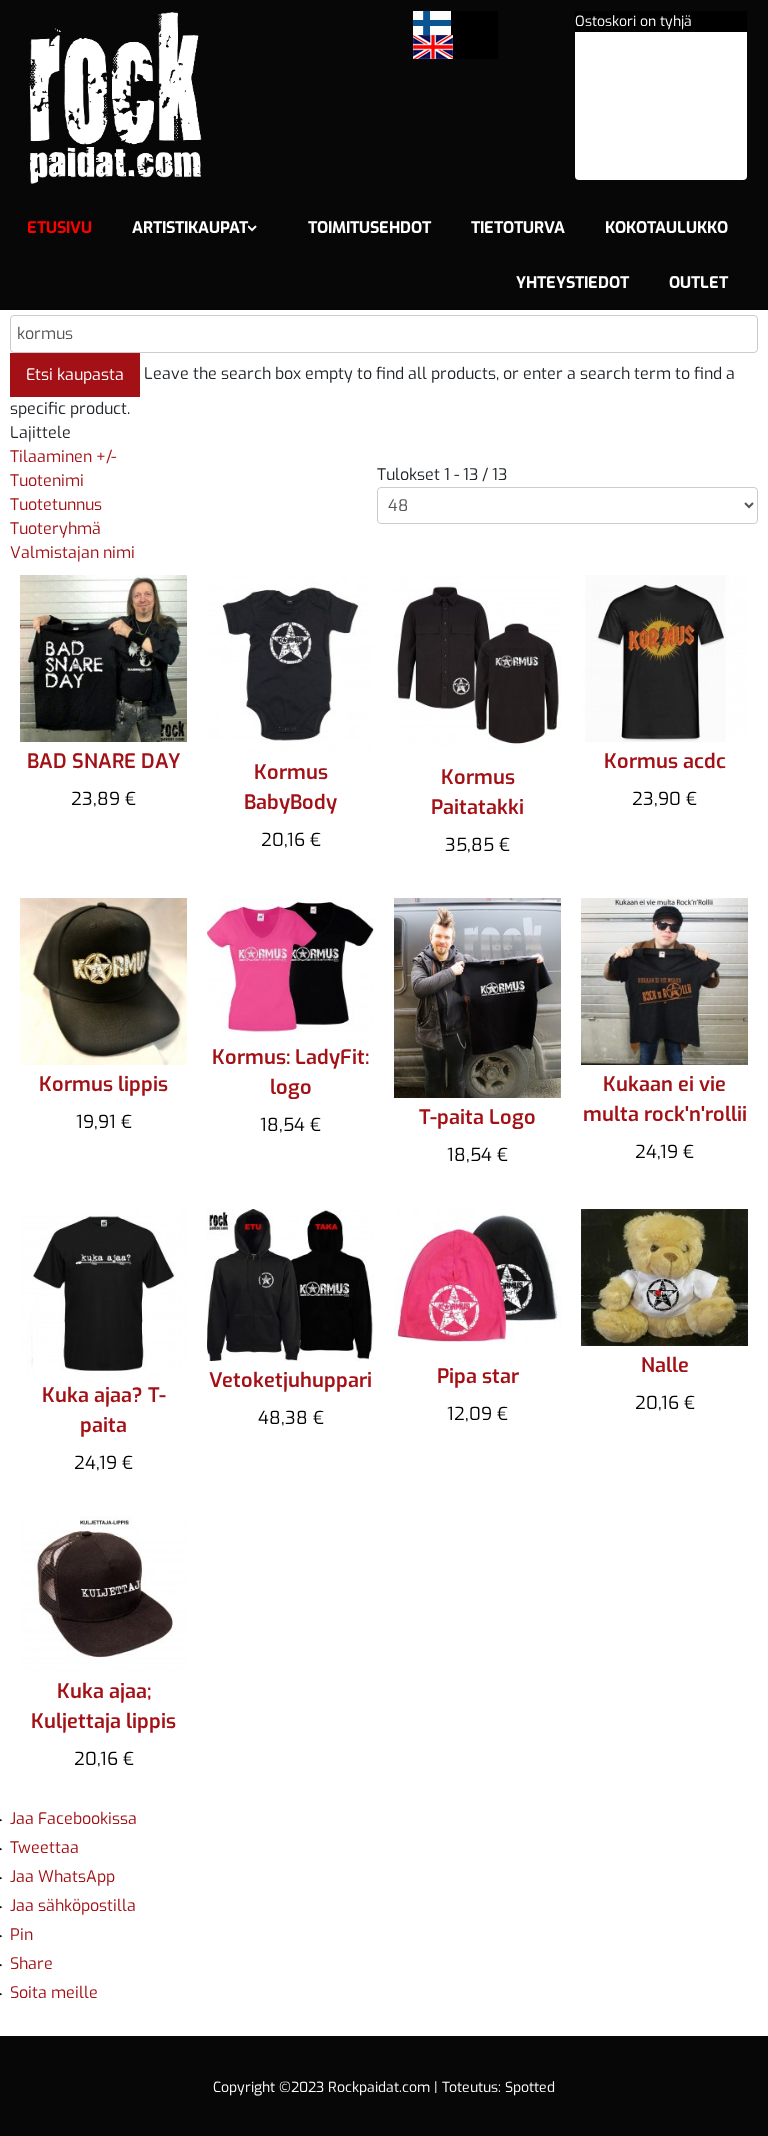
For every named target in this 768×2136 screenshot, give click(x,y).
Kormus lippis (103, 1084)
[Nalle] (664, 1275)
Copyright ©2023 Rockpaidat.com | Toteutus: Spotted (384, 2087)
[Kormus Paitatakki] (477, 665)
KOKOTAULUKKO (666, 227)
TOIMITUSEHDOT (369, 227)
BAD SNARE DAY (103, 761)
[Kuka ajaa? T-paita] (103, 1291)
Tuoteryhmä (55, 528)
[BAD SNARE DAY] (103, 657)
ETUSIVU (59, 227)
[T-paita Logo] (477, 997)
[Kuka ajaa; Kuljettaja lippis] (103, 1592)
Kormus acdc (665, 761)
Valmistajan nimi (72, 552)
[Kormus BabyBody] (290, 662)
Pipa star (478, 1376)
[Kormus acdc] (664, 657)
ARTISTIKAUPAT (190, 227)
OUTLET (698, 282)
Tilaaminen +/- (63, 456)
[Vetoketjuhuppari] (290, 1283)
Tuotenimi (47, 480)
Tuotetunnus (56, 504)
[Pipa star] (477, 1281)
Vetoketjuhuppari (290, 1380)
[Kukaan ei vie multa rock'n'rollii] (664, 980)
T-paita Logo (477, 1117)
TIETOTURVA (518, 227)
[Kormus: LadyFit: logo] (290, 966)
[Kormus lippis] (103, 980)
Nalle (665, 1365)
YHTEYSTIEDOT (572, 282)
